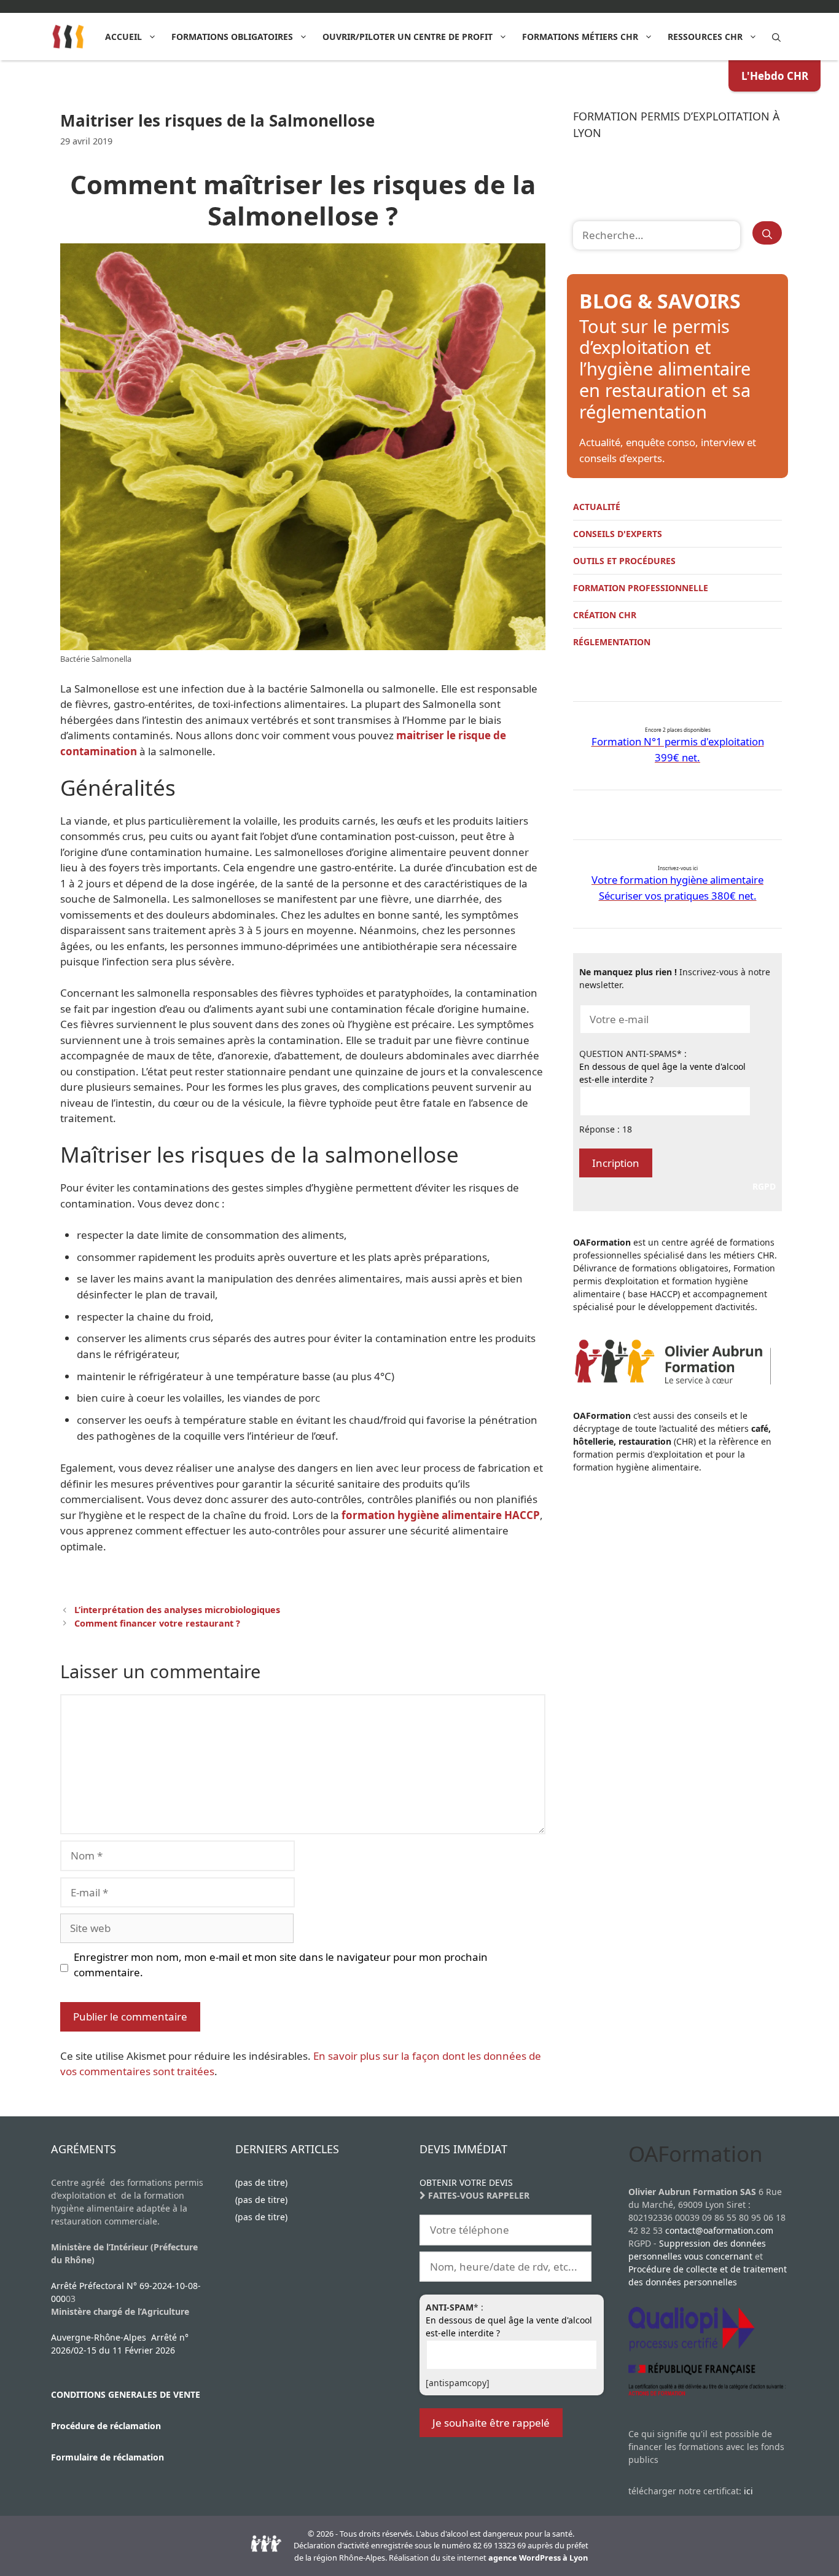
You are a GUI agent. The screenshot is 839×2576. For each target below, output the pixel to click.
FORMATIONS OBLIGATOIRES (232, 37)
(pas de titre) (261, 2182)
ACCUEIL (123, 37)
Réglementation (612, 642)
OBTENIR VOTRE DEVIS (466, 2182)
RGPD (764, 1186)
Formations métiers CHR (580, 37)
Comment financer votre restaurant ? (157, 1623)
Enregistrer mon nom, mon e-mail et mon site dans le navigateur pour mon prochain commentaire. (281, 1965)
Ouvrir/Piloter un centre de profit (408, 37)
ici (748, 2491)
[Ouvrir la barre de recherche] (776, 37)
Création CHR (605, 615)
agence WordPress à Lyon (538, 2558)
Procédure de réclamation (106, 2426)
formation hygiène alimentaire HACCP (441, 1515)
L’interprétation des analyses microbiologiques (177, 1610)
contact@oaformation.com (719, 2230)
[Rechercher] (767, 233)
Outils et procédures (624, 561)
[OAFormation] (68, 37)
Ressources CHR (705, 37)
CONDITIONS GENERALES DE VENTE (126, 2394)
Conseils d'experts (618, 534)
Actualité (597, 507)
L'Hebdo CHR (775, 76)
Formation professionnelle (641, 588)
